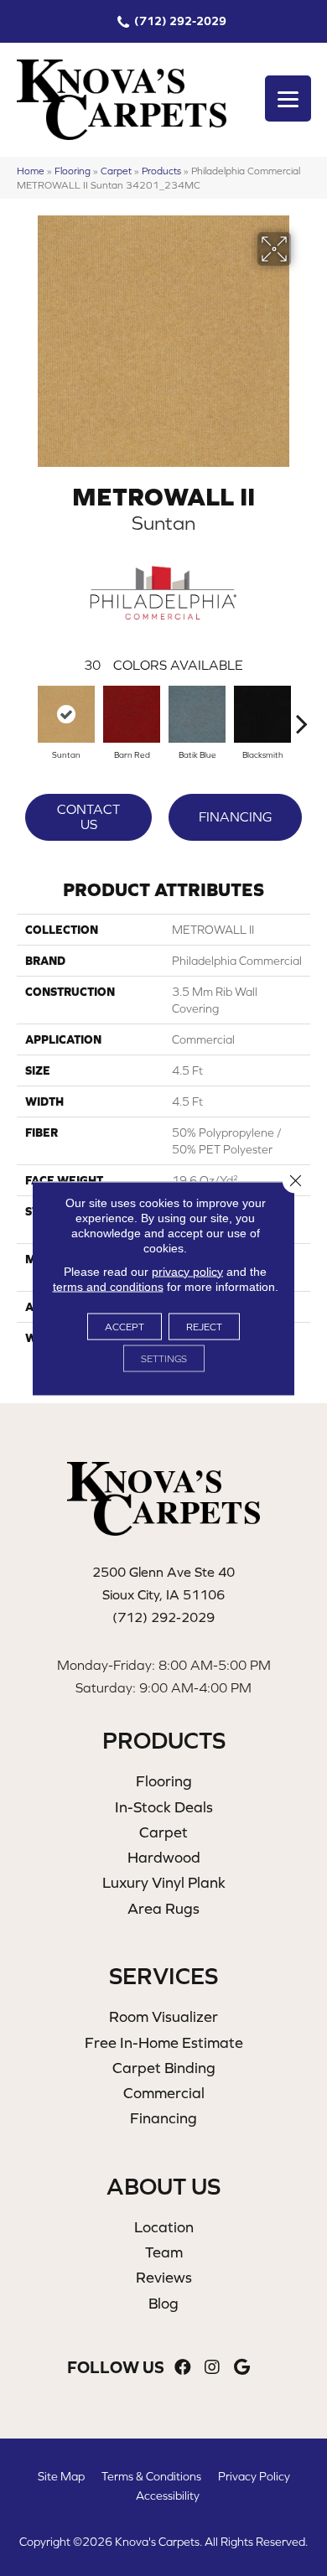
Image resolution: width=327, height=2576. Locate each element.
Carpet (116, 171)
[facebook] (183, 2368)
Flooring (73, 171)
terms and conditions (108, 1286)
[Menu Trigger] (288, 98)
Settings (164, 1358)
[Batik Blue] (197, 714)
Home (31, 171)
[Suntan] (66, 714)
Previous (25, 715)
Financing (235, 816)
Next (302, 715)
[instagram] (212, 2368)
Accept (125, 1326)
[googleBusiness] (242, 2368)
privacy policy (187, 1271)
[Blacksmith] (262, 714)
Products (161, 171)
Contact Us (88, 816)
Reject (204, 1326)
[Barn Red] (132, 714)
